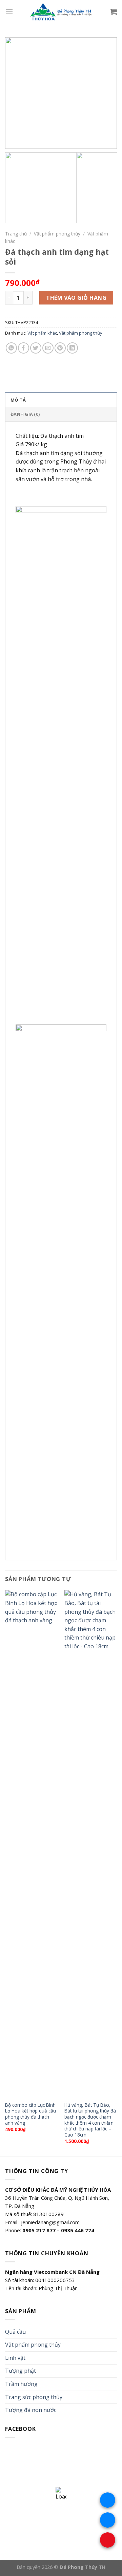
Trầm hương (21, 2384)
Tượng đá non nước (31, 2410)
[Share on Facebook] (24, 348)
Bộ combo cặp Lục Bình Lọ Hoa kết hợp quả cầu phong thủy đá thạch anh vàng (30, 2114)
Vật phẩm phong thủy (57, 234)
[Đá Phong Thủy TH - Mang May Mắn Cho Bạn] (62, 12)
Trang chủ (16, 234)
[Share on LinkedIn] (72, 348)
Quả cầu (15, 2332)
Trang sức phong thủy (34, 2397)
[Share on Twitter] (36, 348)
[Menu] (9, 12)
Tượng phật (21, 2371)
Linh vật (15, 2358)
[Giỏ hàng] (114, 12)
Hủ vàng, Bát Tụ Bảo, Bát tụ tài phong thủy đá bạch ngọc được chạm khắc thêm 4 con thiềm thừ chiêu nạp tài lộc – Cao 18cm (90, 2120)
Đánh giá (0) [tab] (25, 414)
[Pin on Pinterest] (60, 348)
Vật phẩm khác (42, 333)
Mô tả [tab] (18, 400)
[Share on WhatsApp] (11, 348)
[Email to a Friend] (48, 348)
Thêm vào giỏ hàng (76, 298)
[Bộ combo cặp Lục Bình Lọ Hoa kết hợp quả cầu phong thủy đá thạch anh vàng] (31, 1844)
